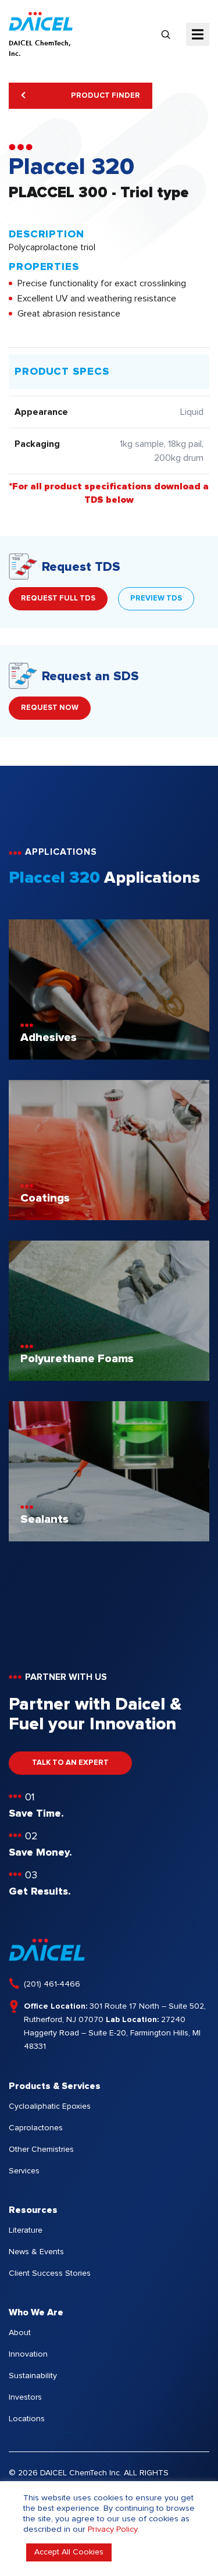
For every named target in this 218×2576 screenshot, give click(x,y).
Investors (25, 2397)
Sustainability (33, 2376)
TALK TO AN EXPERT (70, 1763)
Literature (26, 2230)
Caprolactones (36, 2128)
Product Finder (105, 96)
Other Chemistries (41, 2149)
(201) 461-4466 (52, 1984)
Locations (27, 2419)
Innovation (28, 2354)
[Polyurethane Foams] (109, 1378)
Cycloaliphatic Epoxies (50, 2106)
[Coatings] (109, 1217)
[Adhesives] (109, 1057)
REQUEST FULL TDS (58, 598)
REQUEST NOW (50, 708)
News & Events (36, 2252)
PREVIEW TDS (156, 598)
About (20, 2333)
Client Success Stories (50, 2273)
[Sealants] (109, 1539)
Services (24, 2171)
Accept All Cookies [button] (69, 2552)
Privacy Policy (112, 2529)
